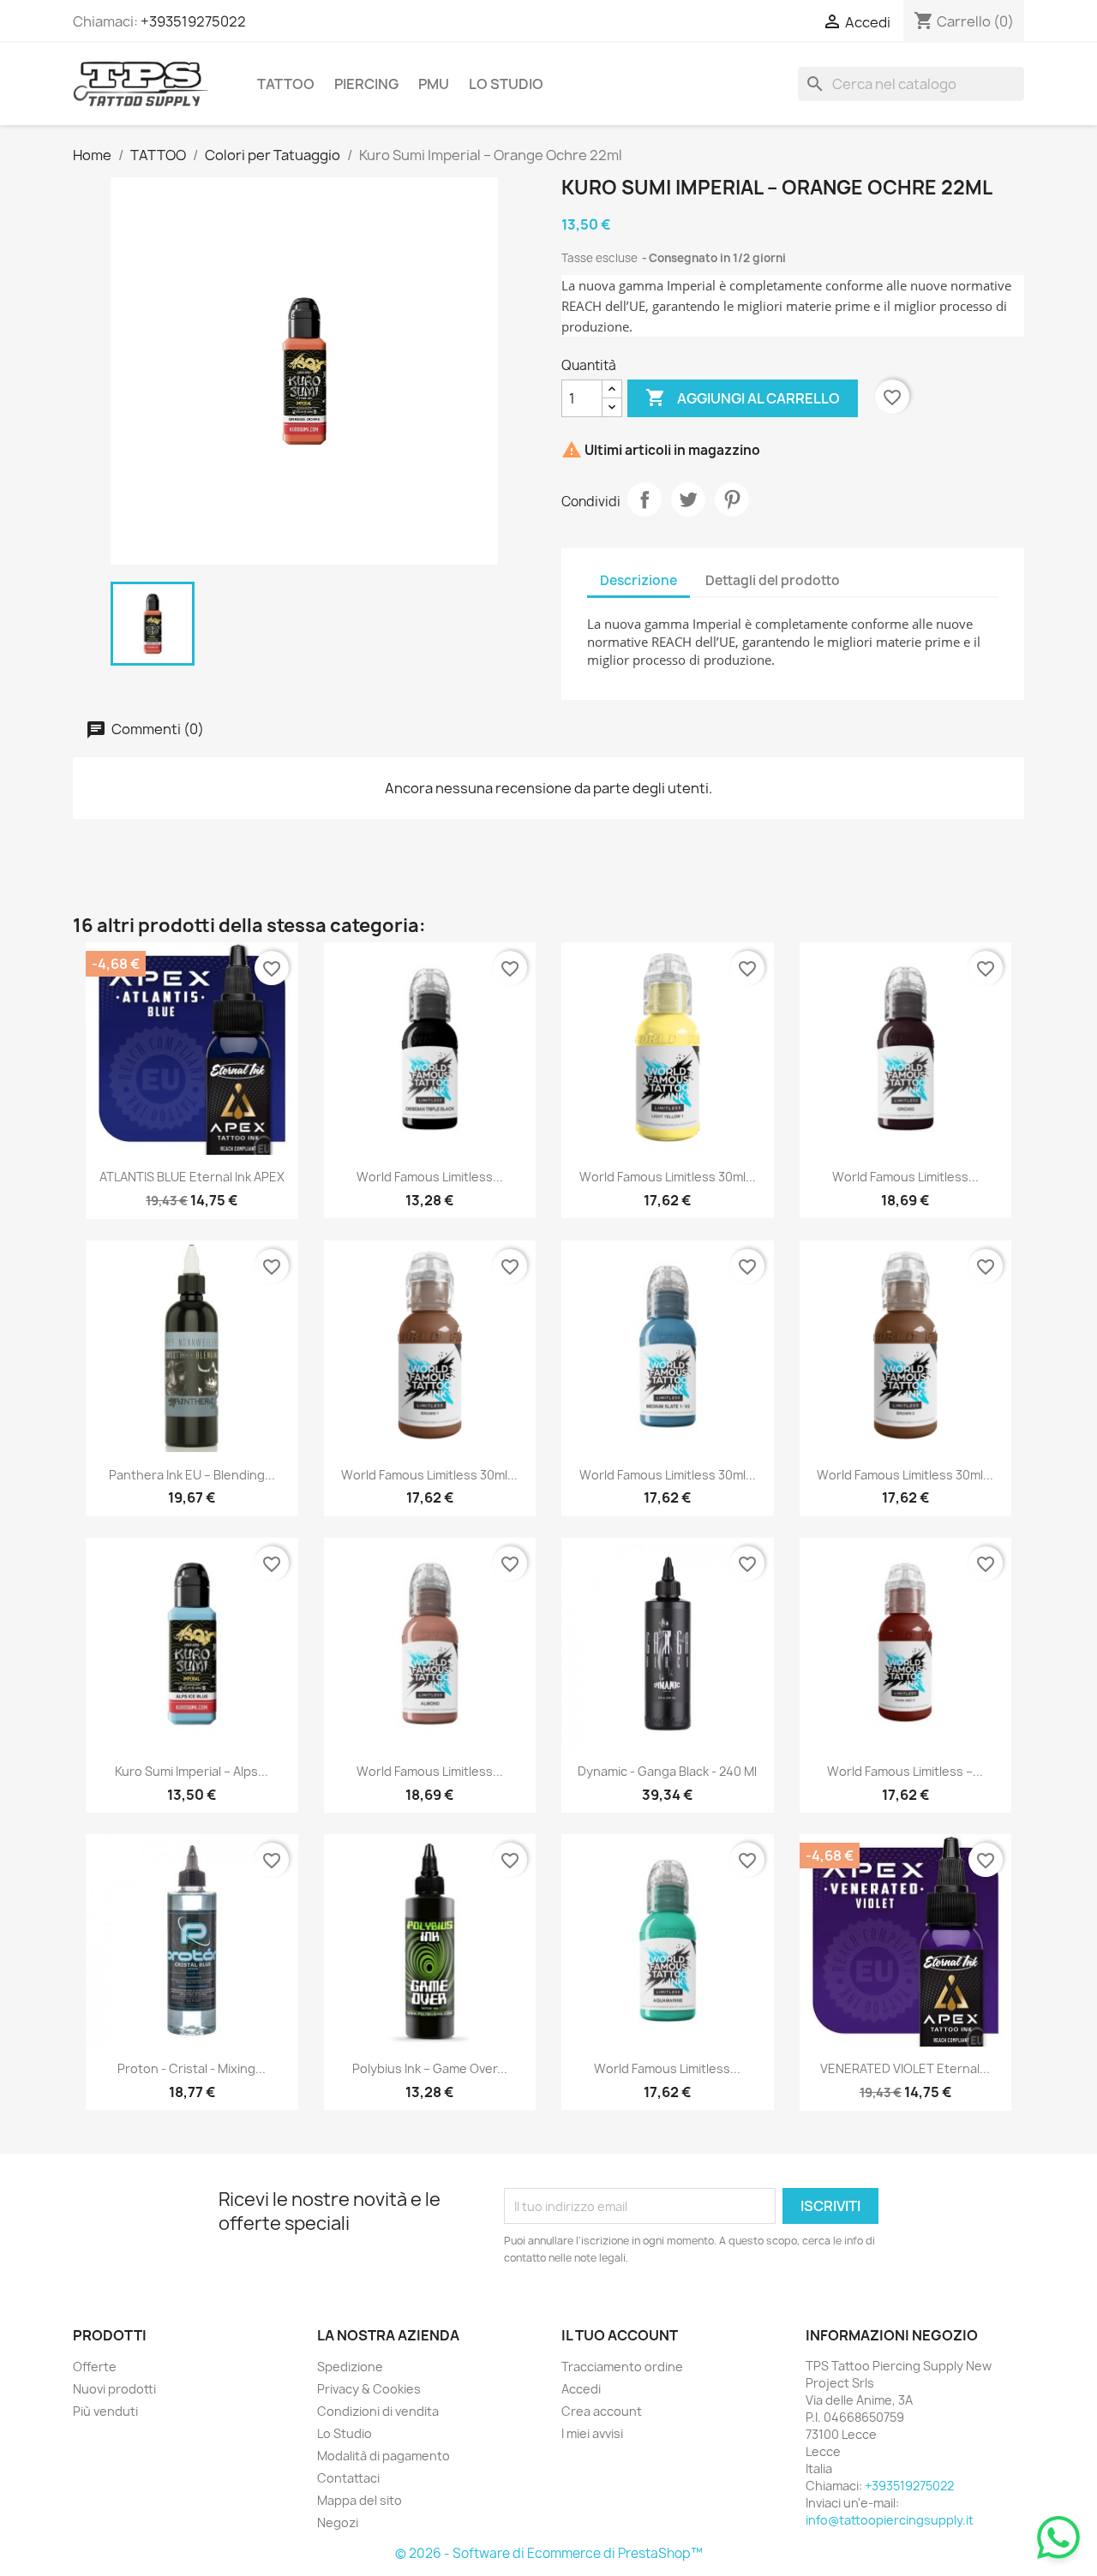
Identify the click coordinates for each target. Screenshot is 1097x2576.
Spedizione (350, 2367)
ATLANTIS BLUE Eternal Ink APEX (192, 1177)
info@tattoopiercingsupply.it (890, 2520)
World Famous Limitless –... (905, 1771)
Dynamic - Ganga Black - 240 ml (667, 1771)
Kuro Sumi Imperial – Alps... (192, 1771)
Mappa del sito (360, 2500)
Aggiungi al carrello (743, 397)
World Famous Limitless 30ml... (668, 1177)
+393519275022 (193, 21)
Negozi (338, 2522)
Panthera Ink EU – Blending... (192, 1475)
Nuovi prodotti (114, 2389)
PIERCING (366, 84)
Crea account (602, 2411)
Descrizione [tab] (638, 580)
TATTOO (286, 84)
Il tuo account (620, 2335)
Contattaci (348, 2478)
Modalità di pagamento (384, 2456)
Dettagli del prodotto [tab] (773, 580)
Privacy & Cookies (369, 2389)
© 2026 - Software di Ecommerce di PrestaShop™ (549, 2553)
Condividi (644, 499)
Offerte (95, 2367)
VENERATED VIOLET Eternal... (905, 2068)
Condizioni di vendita (378, 2411)
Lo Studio (506, 84)
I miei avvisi (592, 2433)
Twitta (688, 499)
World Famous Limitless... (430, 1177)
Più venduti (105, 2411)
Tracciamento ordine (622, 2367)
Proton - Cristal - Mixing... (192, 2068)
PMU (434, 84)
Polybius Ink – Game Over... (430, 2068)
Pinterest (732, 499)
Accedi (581, 2389)
